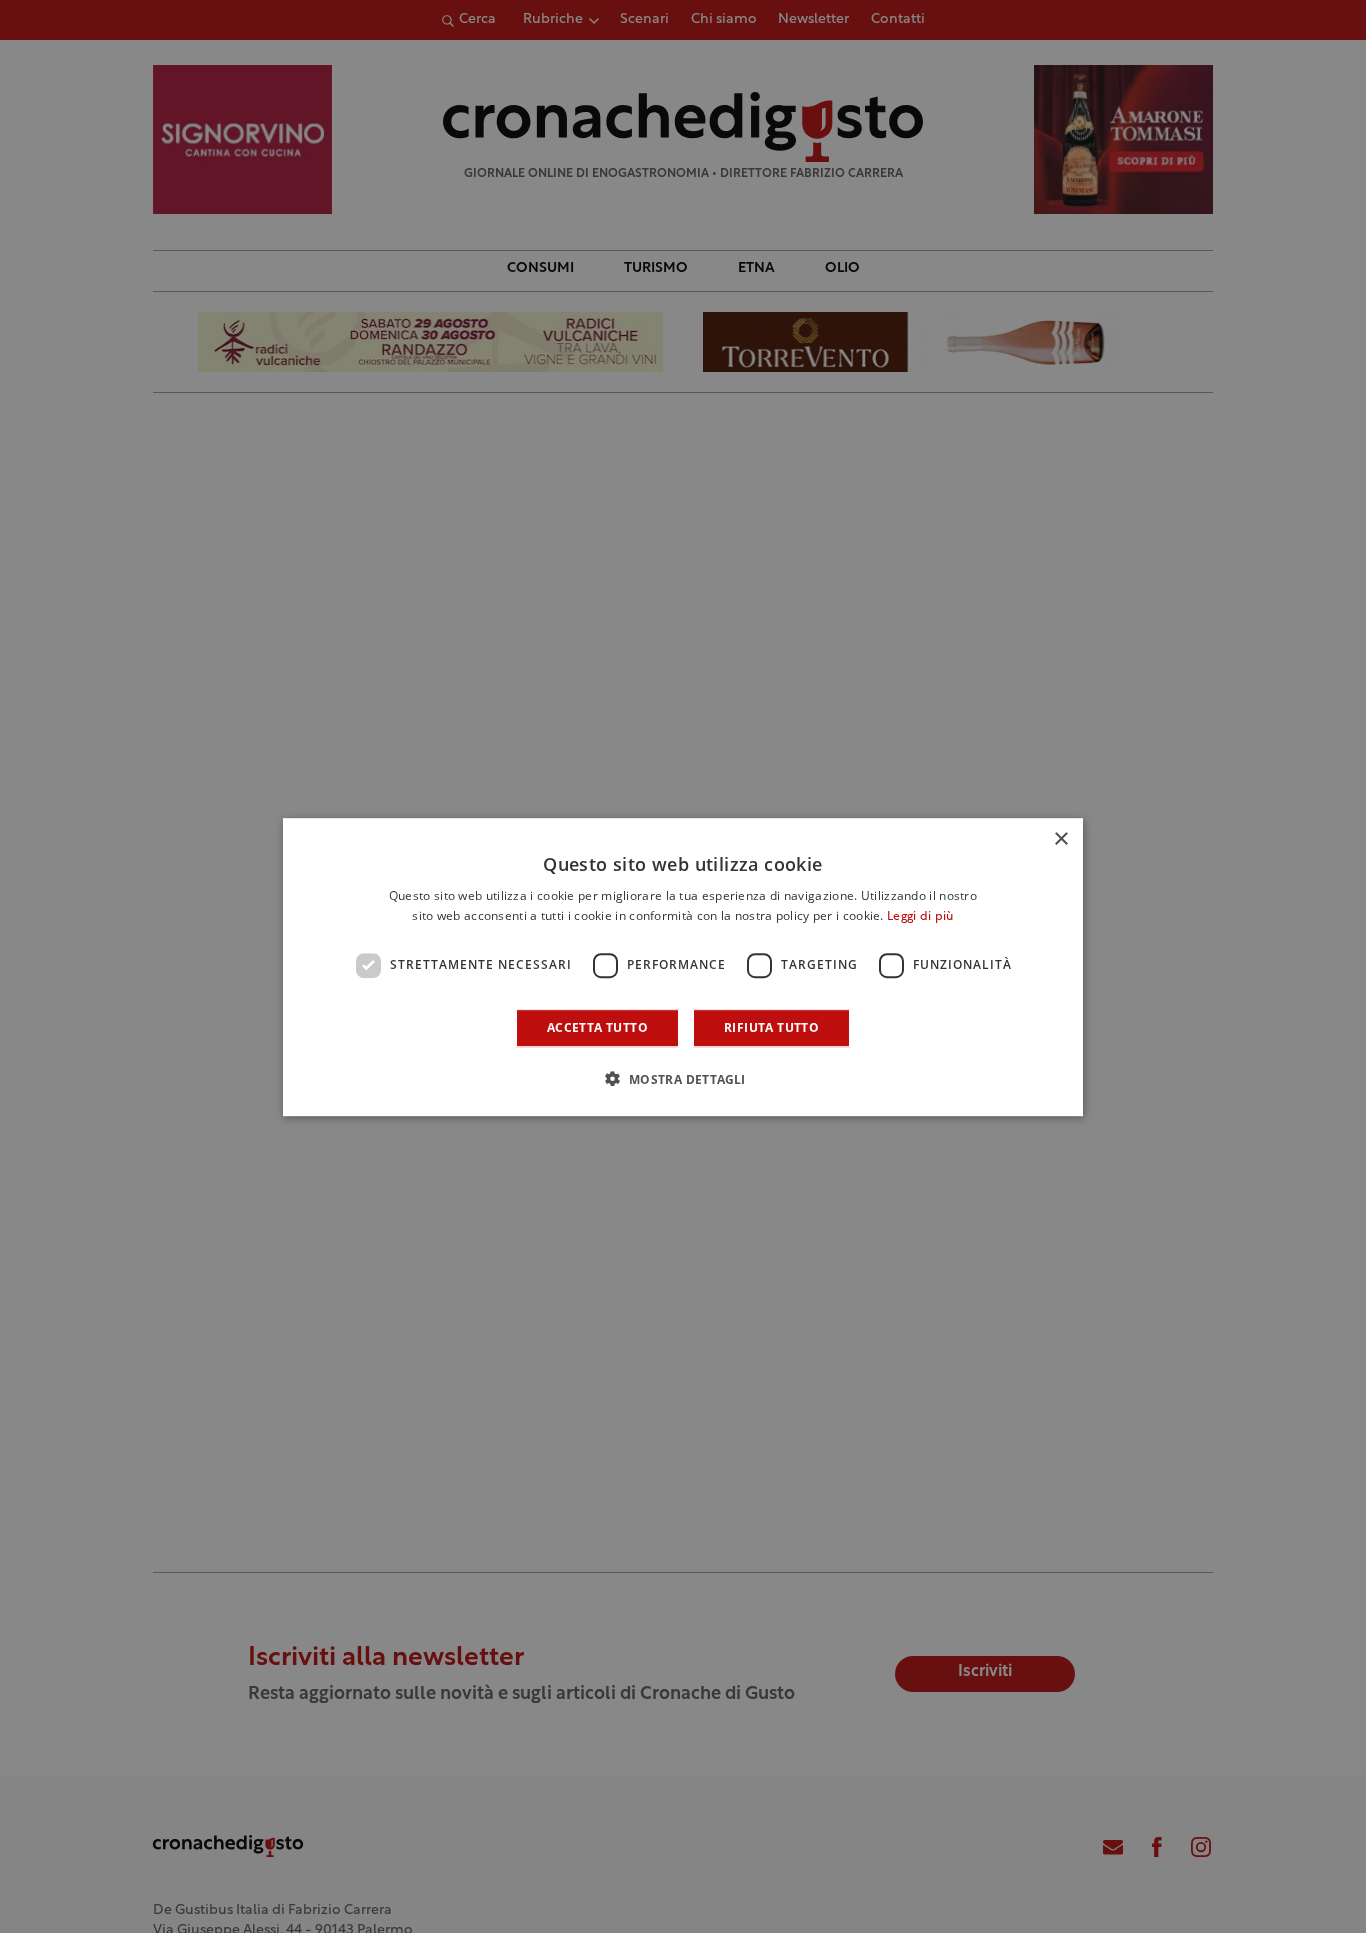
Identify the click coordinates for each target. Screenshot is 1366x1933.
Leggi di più (920, 917)
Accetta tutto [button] (597, 1026)
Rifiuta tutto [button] (771, 1026)
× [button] (1060, 839)
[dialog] (683, 967)
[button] (682, 1078)
